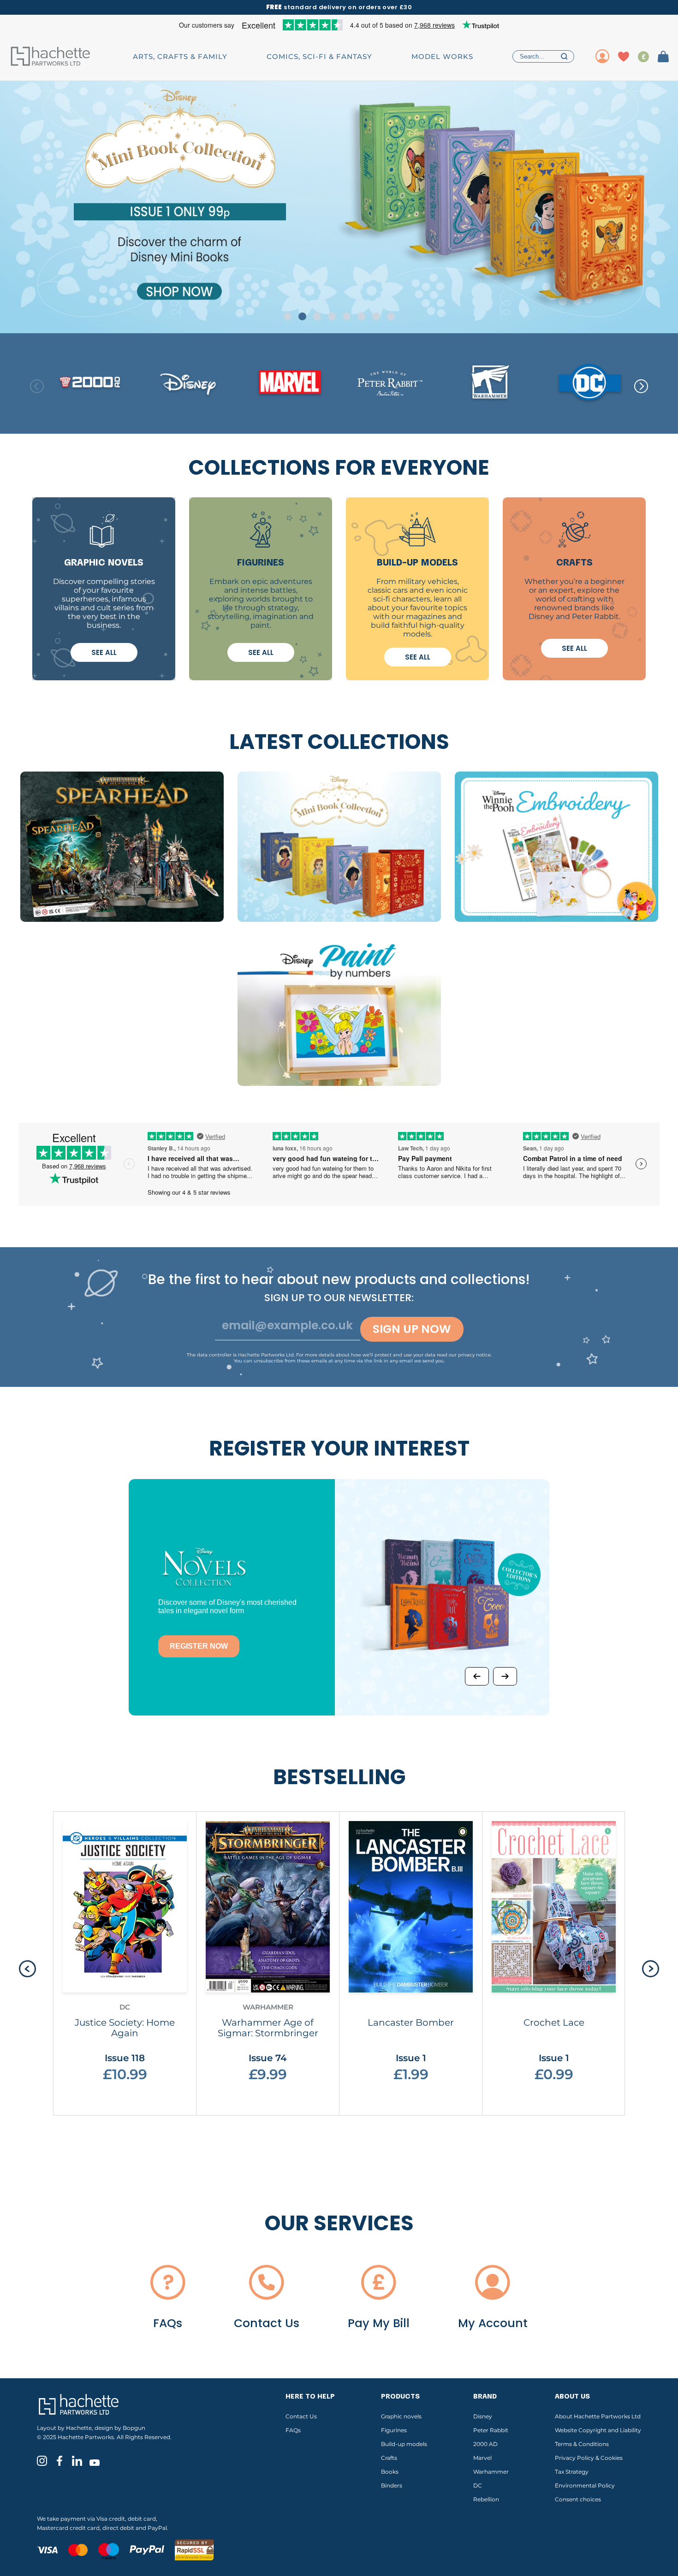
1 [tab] (288, 316)
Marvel (482, 2458)
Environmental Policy (585, 2485)
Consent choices (578, 2499)
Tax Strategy (572, 2472)
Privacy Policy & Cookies (589, 2458)
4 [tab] (332, 316)
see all (104, 652)
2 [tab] (302, 316)
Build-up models (404, 2444)
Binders (392, 2485)
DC (478, 2485)
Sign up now (412, 1329)
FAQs (293, 2430)
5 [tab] (347, 316)
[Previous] (477, 1676)
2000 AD (485, 2444)
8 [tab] (391, 316)
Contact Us (301, 2416)
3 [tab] (317, 316)
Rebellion (486, 2499)
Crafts (389, 2458)
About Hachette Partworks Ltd (598, 2416)
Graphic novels (401, 2416)
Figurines (394, 2430)
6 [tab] (361, 316)
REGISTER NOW (199, 1646)
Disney (483, 2416)
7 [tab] (376, 316)
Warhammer (491, 2472)
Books (390, 2472)
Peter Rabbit (491, 2430)
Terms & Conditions (582, 2444)
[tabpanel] (339, 207)
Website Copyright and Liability (598, 2430)
